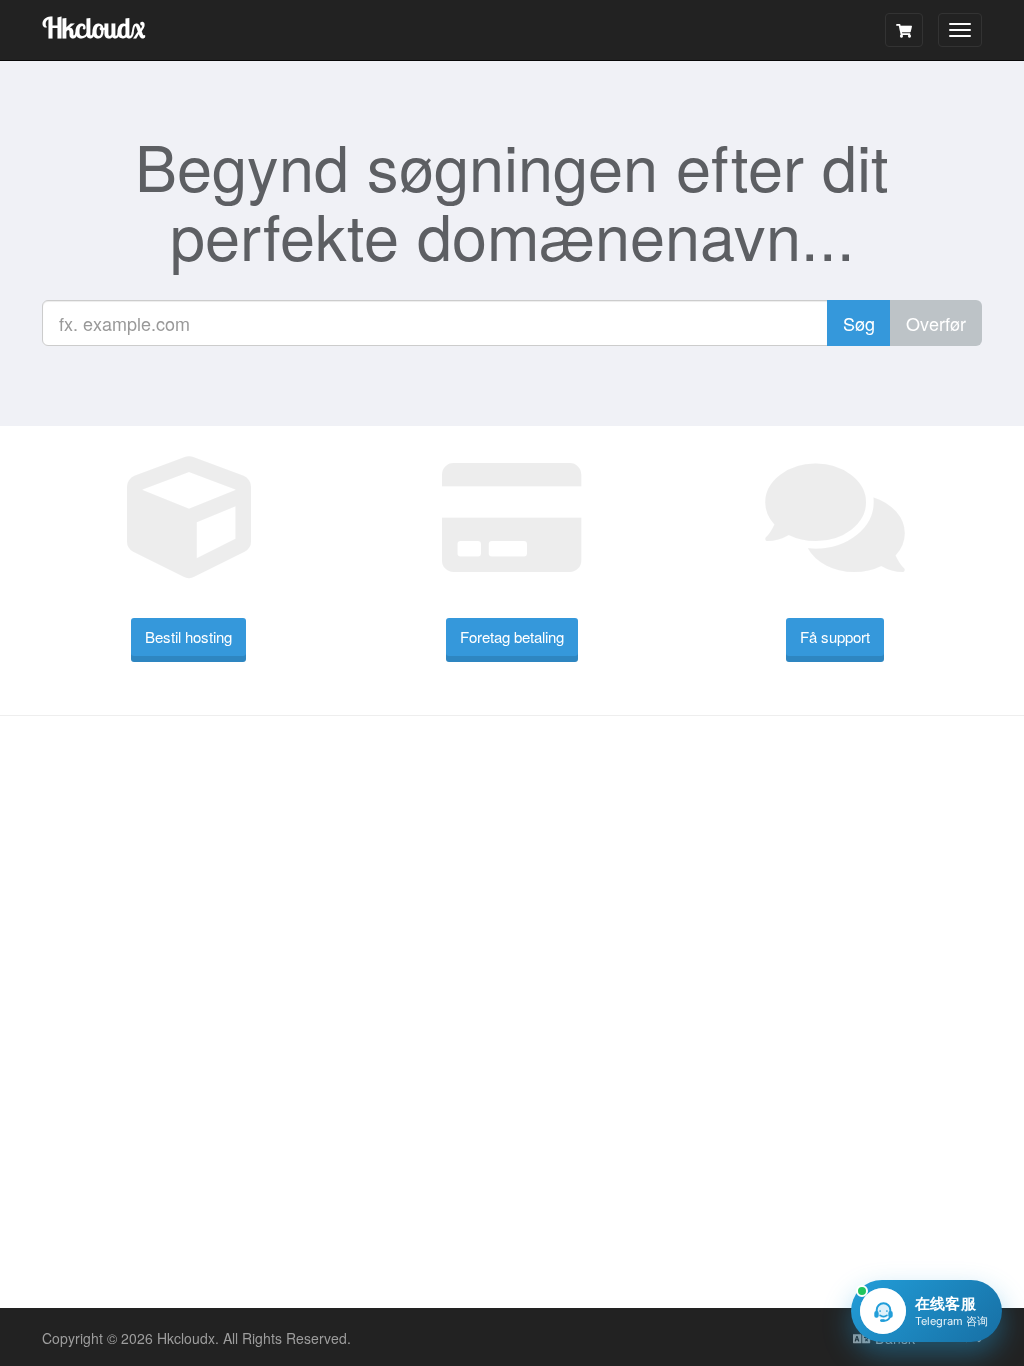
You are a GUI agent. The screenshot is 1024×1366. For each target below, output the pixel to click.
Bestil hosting (188, 636)
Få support (835, 636)
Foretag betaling (512, 636)
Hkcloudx (93, 27)
